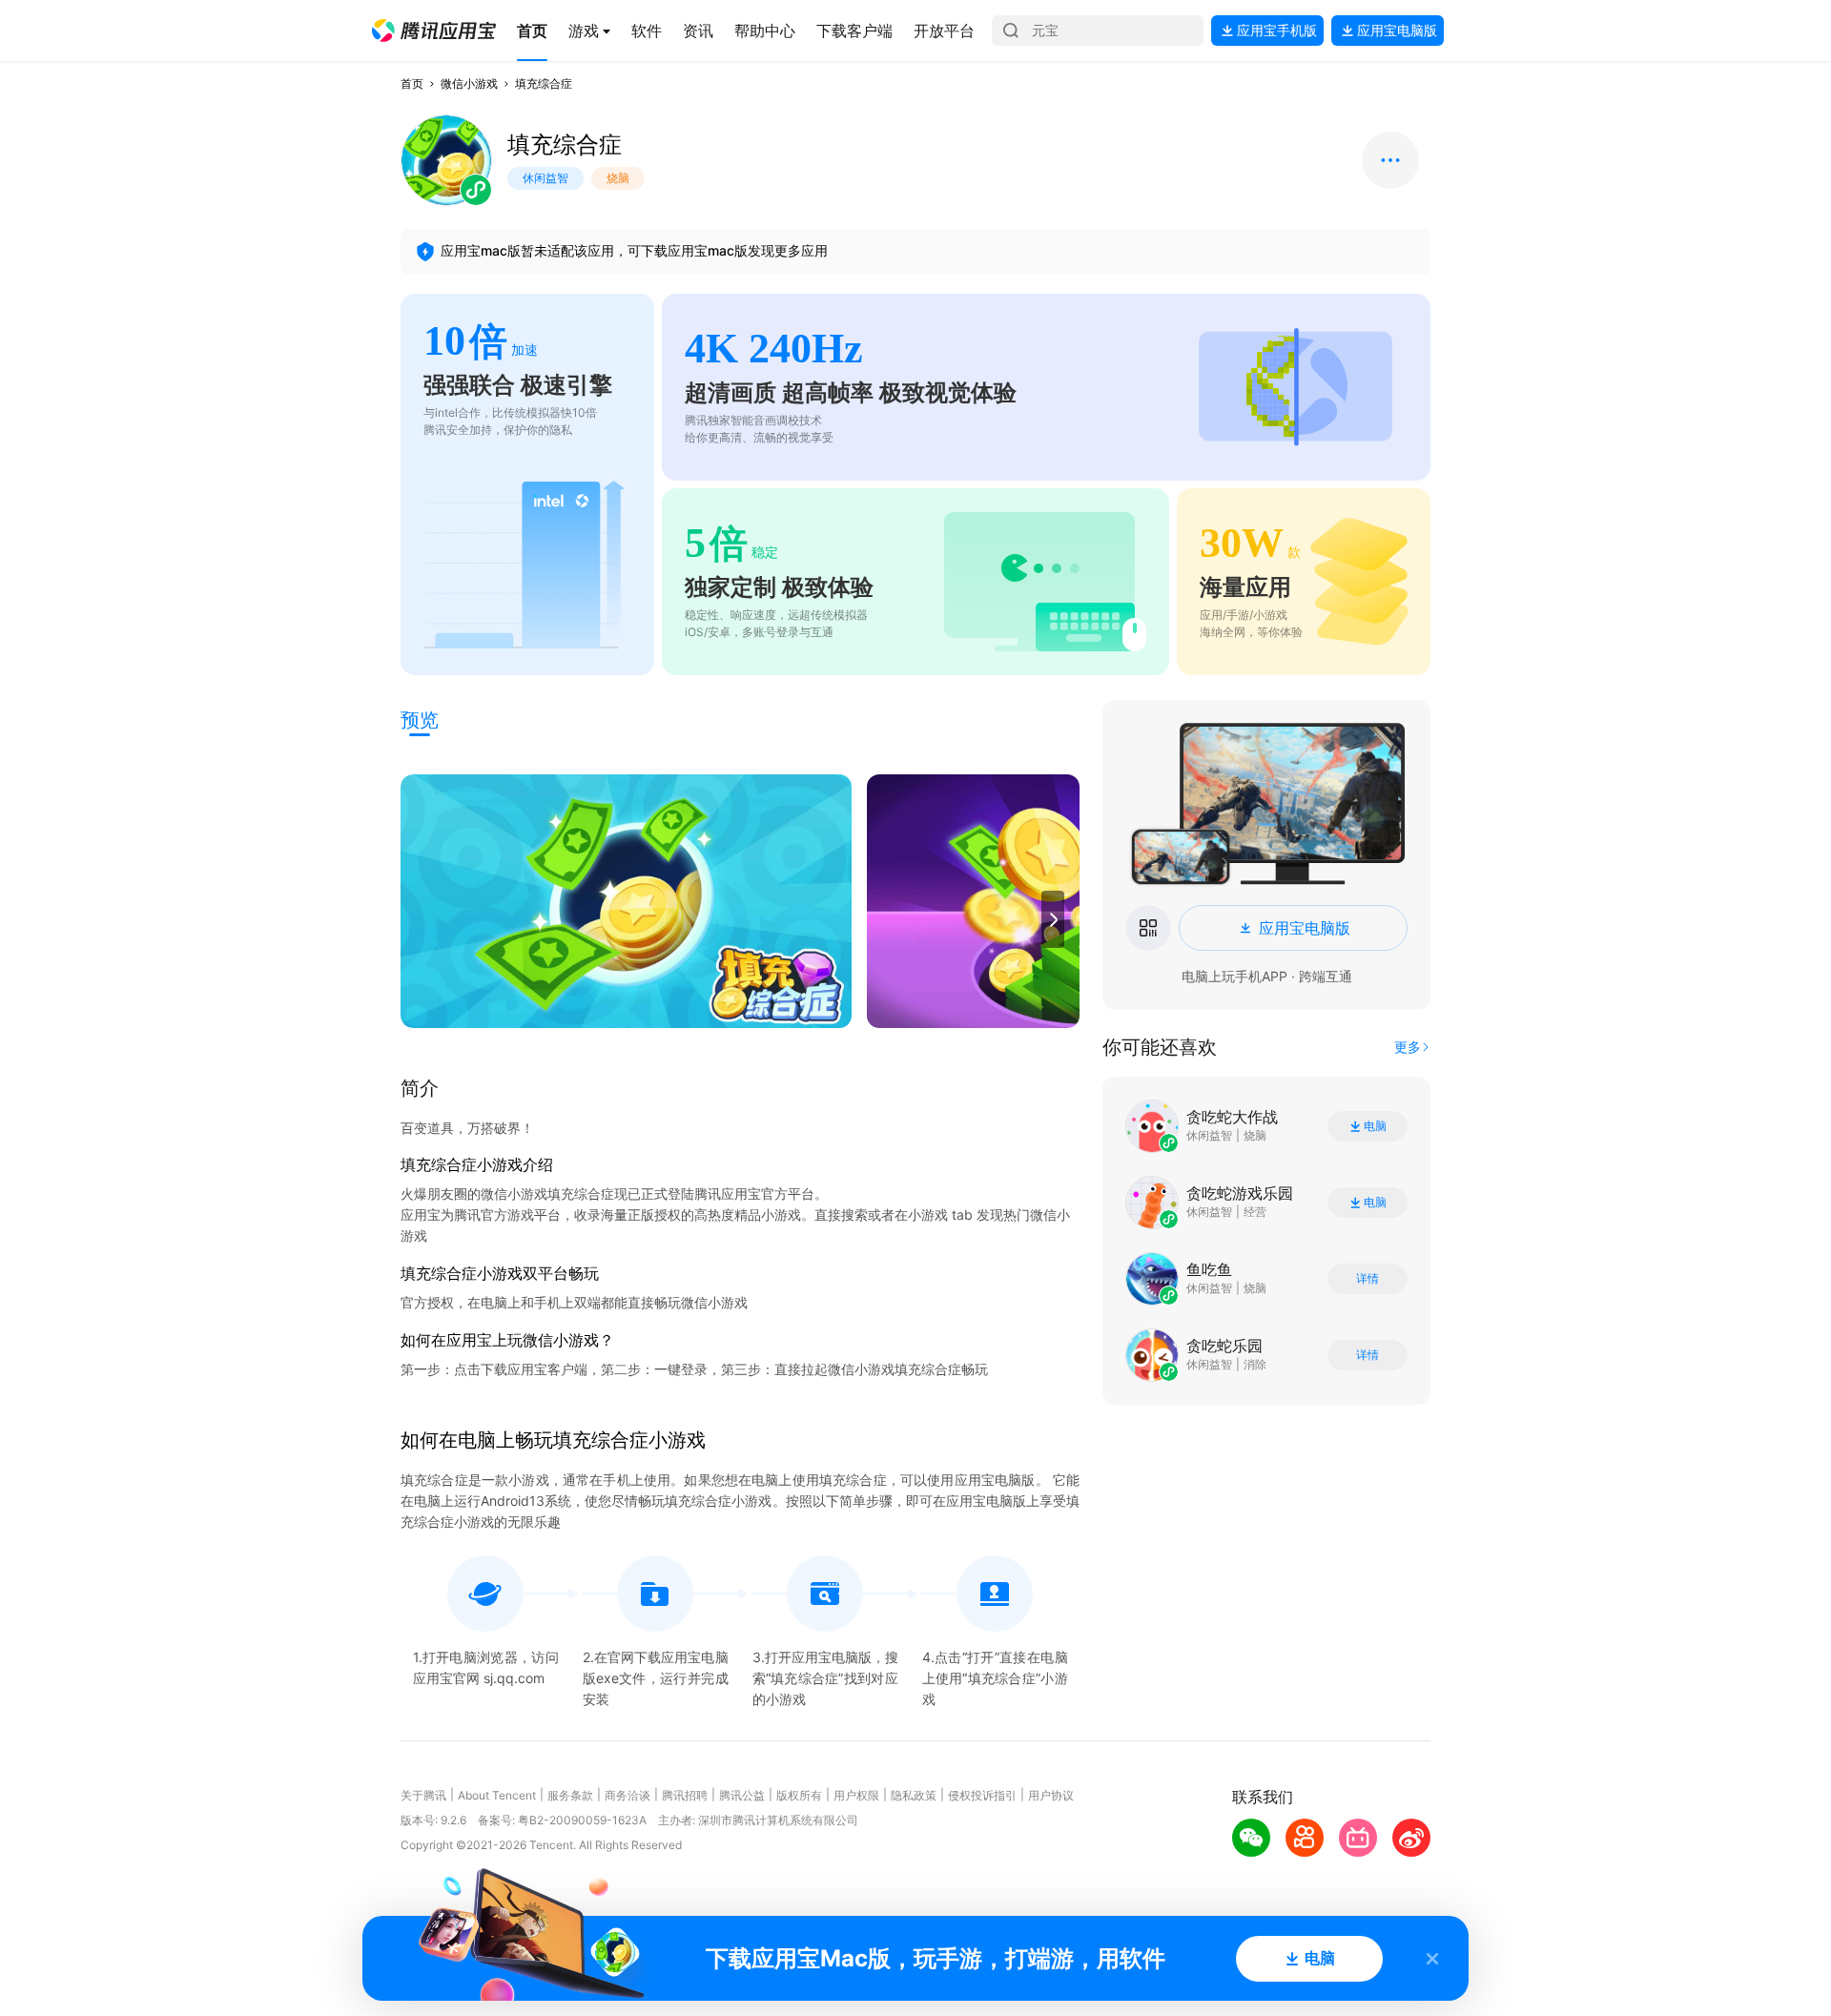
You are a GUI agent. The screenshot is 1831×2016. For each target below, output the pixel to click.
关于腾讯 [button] (423, 1795)
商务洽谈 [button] (627, 1795)
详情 (1368, 1279)
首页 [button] (412, 83)
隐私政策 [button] (914, 1795)
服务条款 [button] (570, 1795)
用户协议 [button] (1051, 1795)
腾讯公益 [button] (742, 1795)
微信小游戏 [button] (469, 83)
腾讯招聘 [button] (685, 1795)
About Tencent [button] (497, 1795)
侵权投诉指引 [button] (982, 1795)
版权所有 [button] (799, 1795)
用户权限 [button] (856, 1795)
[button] (434, 31)
